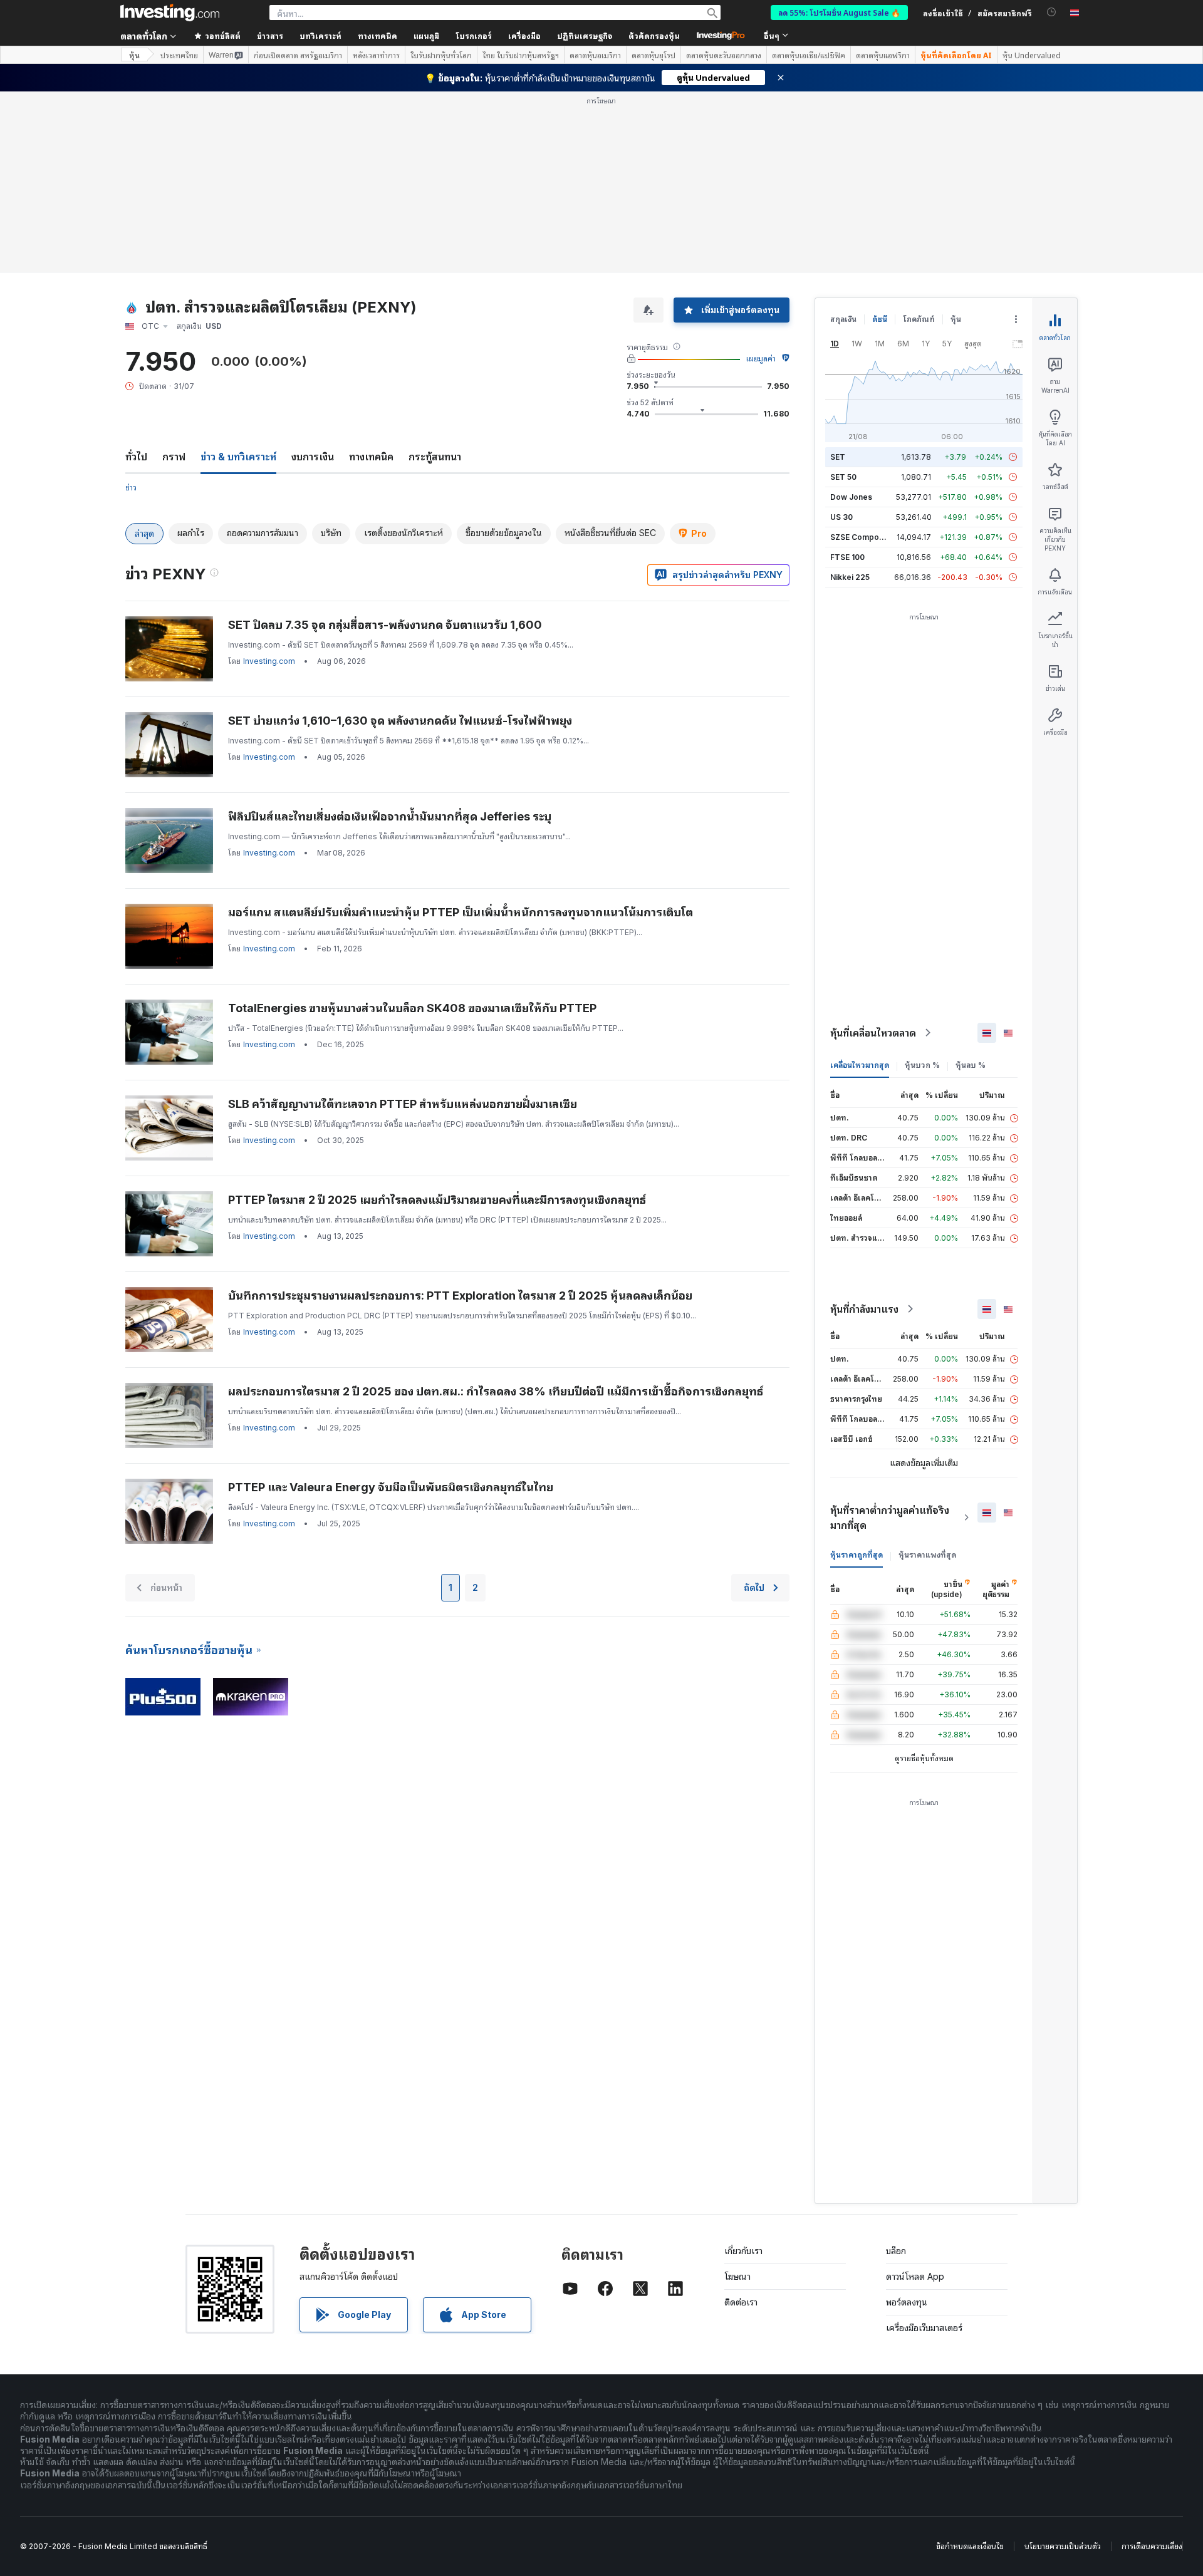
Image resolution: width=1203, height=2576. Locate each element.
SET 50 (843, 477)
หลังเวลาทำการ (376, 55)
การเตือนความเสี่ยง (1152, 2546)
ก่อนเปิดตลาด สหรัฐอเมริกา (298, 55)
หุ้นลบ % (971, 1065)
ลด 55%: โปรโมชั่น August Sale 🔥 (839, 12)
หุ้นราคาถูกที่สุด (857, 1555)
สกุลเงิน (843, 319)
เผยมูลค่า (761, 359)
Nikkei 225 (850, 577)
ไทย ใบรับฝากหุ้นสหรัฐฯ (521, 55)
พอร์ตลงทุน (907, 2302)
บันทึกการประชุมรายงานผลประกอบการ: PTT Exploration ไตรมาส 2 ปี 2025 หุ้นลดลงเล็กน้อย (460, 1296)
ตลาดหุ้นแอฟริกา (883, 55)
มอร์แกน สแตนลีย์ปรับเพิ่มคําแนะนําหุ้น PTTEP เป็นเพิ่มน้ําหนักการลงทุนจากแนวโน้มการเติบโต (461, 912)
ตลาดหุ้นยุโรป (654, 55)
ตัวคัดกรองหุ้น (654, 35)
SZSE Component (863, 537)
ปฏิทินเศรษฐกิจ (585, 35)
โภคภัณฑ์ (919, 319)
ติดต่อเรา (741, 2302)
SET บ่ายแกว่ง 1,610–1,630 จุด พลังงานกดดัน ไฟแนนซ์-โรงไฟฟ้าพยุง (400, 721)
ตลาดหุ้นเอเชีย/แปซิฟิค (809, 55)
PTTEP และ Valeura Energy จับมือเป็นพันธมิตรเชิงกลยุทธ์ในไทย (391, 1487)
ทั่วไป (136, 457)
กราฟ (174, 457)
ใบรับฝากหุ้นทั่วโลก (441, 55)
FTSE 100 (847, 557)
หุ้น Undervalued (1032, 55)
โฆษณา (737, 2276)
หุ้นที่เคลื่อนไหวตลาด (873, 1033)
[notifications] (1052, 12)
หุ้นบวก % (922, 1065)
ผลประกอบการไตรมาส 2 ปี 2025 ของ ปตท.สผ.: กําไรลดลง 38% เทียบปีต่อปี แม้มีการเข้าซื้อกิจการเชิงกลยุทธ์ (496, 1391)
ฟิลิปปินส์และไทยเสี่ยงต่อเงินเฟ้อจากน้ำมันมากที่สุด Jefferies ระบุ (390, 816)
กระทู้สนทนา (435, 457)
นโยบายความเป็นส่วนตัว (1063, 2546)
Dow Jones (851, 497)
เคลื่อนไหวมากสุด (860, 1065)
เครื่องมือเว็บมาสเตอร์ (924, 2328)
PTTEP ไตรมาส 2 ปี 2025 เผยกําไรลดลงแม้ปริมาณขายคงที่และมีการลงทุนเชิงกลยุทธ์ (437, 1200)
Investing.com (269, 661)
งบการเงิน (313, 457)
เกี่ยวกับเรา (743, 2251)
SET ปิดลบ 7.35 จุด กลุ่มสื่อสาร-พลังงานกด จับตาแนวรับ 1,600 (385, 625)
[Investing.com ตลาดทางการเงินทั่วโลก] (170, 13)
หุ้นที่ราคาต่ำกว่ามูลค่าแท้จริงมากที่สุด (890, 1518)
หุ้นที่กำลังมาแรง (864, 1309)
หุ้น (134, 55)
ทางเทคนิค (371, 457)
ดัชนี (880, 319)
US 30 (841, 517)
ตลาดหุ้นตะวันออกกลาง (724, 55)
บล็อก (896, 2251)
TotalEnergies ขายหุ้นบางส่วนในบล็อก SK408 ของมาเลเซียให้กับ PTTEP (412, 1008)
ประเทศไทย (179, 55)
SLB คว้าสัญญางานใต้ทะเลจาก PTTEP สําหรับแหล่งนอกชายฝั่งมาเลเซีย (403, 1104)
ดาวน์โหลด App (915, 2276)
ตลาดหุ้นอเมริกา (595, 55)
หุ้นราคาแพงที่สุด (927, 1555)
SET (838, 457)
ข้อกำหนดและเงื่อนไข (970, 2546)
